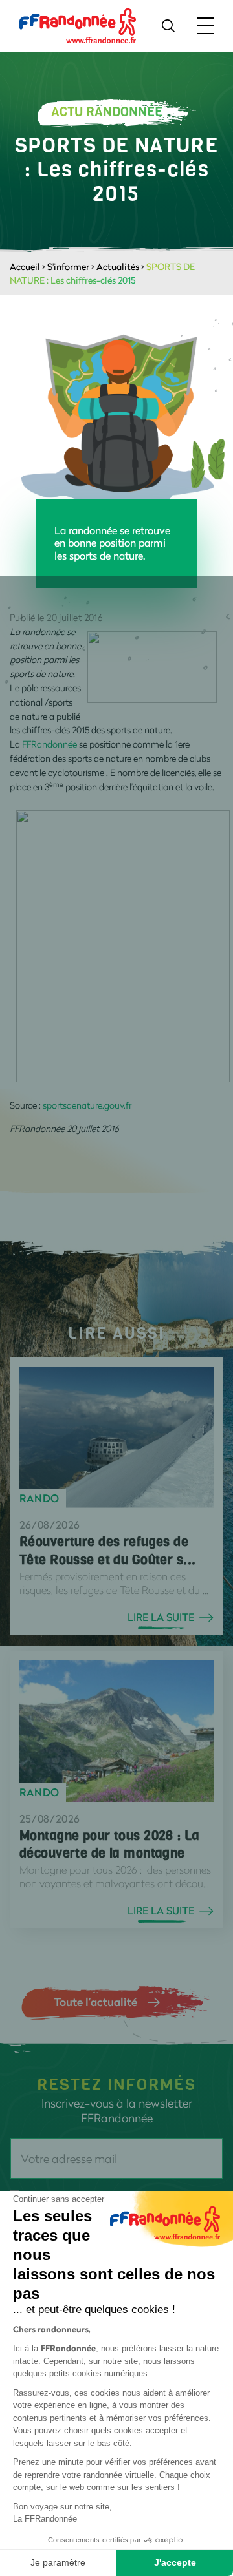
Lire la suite (161, 1617)
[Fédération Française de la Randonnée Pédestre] (78, 25)
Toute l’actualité (95, 2002)
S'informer (68, 267)
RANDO (39, 1498)
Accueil (25, 267)
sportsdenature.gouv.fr (87, 1105)
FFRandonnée (50, 744)
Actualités (118, 267)
